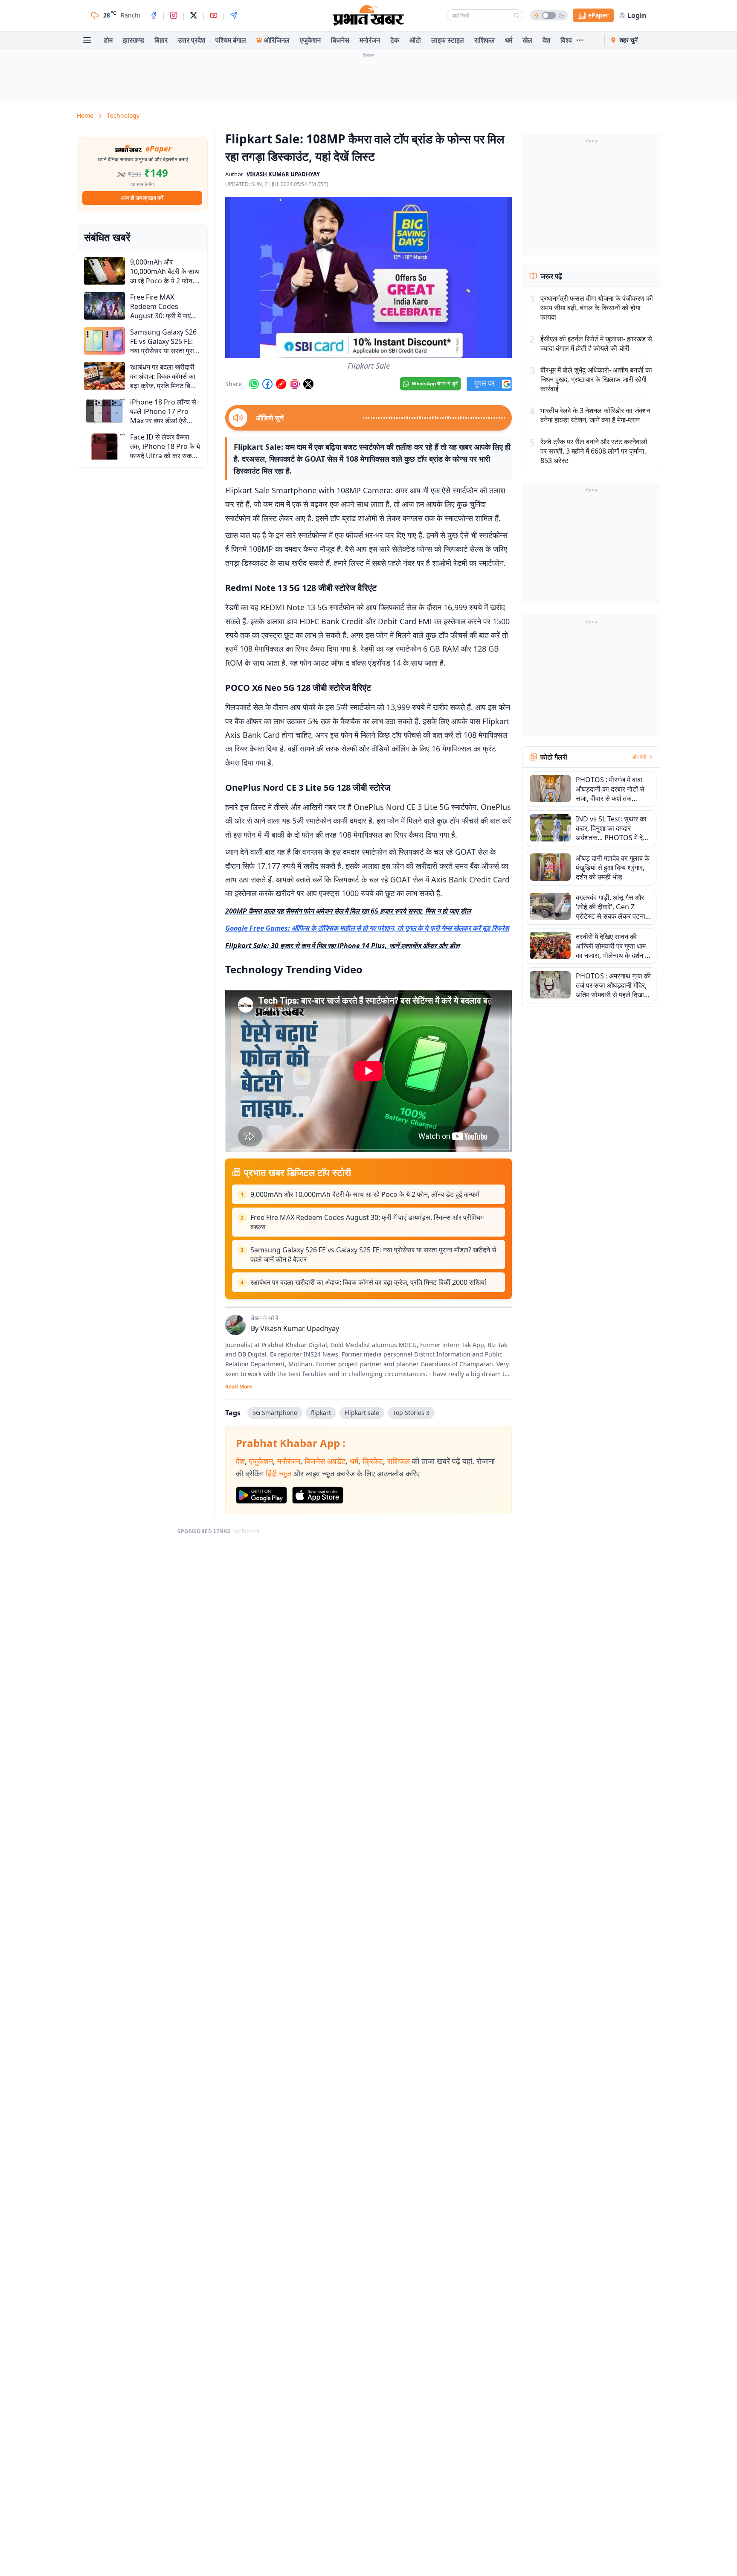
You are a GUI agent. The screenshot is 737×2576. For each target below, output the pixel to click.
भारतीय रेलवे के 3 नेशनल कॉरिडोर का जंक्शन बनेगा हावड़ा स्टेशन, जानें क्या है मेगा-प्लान (595, 415)
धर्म (509, 40)
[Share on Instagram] (295, 384)
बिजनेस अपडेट (325, 1461)
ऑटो (415, 40)
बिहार (161, 40)
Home (85, 115)
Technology (123, 115)
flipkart (321, 1413)
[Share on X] (308, 384)
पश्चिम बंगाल (231, 40)
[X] (194, 15)
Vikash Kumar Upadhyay (300, 1328)
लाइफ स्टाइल (448, 40)
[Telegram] (234, 15)
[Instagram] (174, 15)
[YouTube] (214, 15)
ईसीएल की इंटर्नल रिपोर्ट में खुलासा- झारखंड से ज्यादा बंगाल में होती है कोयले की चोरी (596, 343)
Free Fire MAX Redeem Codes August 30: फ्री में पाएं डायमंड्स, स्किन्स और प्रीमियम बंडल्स (367, 1222)
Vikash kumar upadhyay (283, 174)
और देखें (639, 757)
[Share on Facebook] (267, 384)
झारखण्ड (133, 40)
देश (546, 40)
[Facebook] (154, 15)
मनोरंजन (370, 40)
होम (108, 40)
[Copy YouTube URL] (281, 384)
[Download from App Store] (318, 1495)
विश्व (566, 40)
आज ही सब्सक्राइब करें (142, 198)
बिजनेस (340, 40)
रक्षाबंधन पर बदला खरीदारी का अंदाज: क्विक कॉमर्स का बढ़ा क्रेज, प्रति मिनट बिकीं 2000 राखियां (368, 1282)
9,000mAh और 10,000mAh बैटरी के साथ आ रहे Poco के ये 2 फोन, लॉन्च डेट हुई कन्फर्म (365, 1194)
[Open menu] (87, 40)
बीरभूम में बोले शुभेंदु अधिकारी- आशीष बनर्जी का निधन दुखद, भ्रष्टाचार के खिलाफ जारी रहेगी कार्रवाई (596, 379)
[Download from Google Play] (261, 1495)
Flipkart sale (362, 1413)
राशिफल (485, 40)
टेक (395, 40)
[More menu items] (580, 40)
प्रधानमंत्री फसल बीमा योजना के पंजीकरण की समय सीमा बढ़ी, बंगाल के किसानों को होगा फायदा (597, 308)
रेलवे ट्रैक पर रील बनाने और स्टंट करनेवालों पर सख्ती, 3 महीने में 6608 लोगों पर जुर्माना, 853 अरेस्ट (594, 451)
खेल (527, 40)
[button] (368, 277)
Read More (239, 1387)
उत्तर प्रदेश (192, 40)
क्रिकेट (373, 1461)
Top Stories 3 (411, 1413)
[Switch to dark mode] (549, 15)
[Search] (516, 15)
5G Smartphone (275, 1413)
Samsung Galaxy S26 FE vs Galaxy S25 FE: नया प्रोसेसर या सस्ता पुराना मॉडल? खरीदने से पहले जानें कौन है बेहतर (373, 1255)
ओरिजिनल (277, 40)
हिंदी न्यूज (279, 1473)
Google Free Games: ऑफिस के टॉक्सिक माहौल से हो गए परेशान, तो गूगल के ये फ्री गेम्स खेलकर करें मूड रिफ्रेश (367, 928)
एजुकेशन (310, 40)
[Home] (368, 15)
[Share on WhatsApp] (254, 384)
